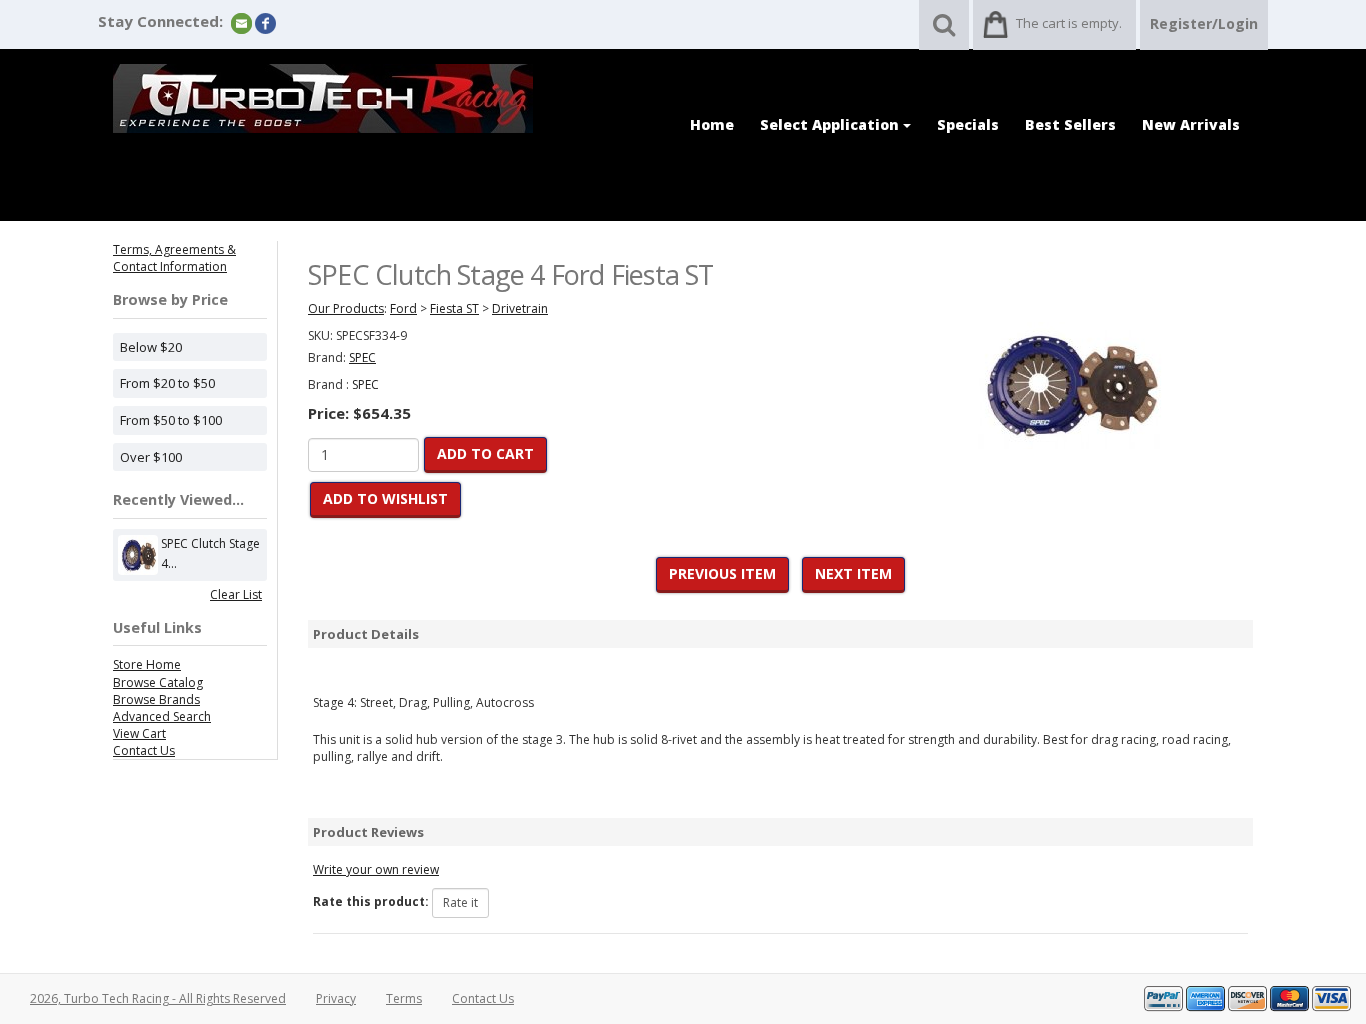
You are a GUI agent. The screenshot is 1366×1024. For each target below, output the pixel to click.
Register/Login (1204, 23)
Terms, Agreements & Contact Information (174, 258)
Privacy (336, 998)
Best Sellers (1070, 124)
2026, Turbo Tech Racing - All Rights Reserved (158, 998)
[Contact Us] (241, 22)
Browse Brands (156, 699)
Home (712, 124)
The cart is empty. (1069, 23)
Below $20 (151, 347)
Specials (968, 124)
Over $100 (151, 457)
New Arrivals (1191, 124)
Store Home (147, 664)
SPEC (365, 384)
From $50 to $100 (171, 420)
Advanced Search (162, 716)
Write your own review (376, 869)
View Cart (139, 733)
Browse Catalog (158, 682)
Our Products (346, 308)
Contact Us (144, 750)
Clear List (236, 594)
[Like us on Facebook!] (265, 22)
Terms (404, 998)
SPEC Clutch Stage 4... (210, 553)
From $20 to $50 (167, 383)
